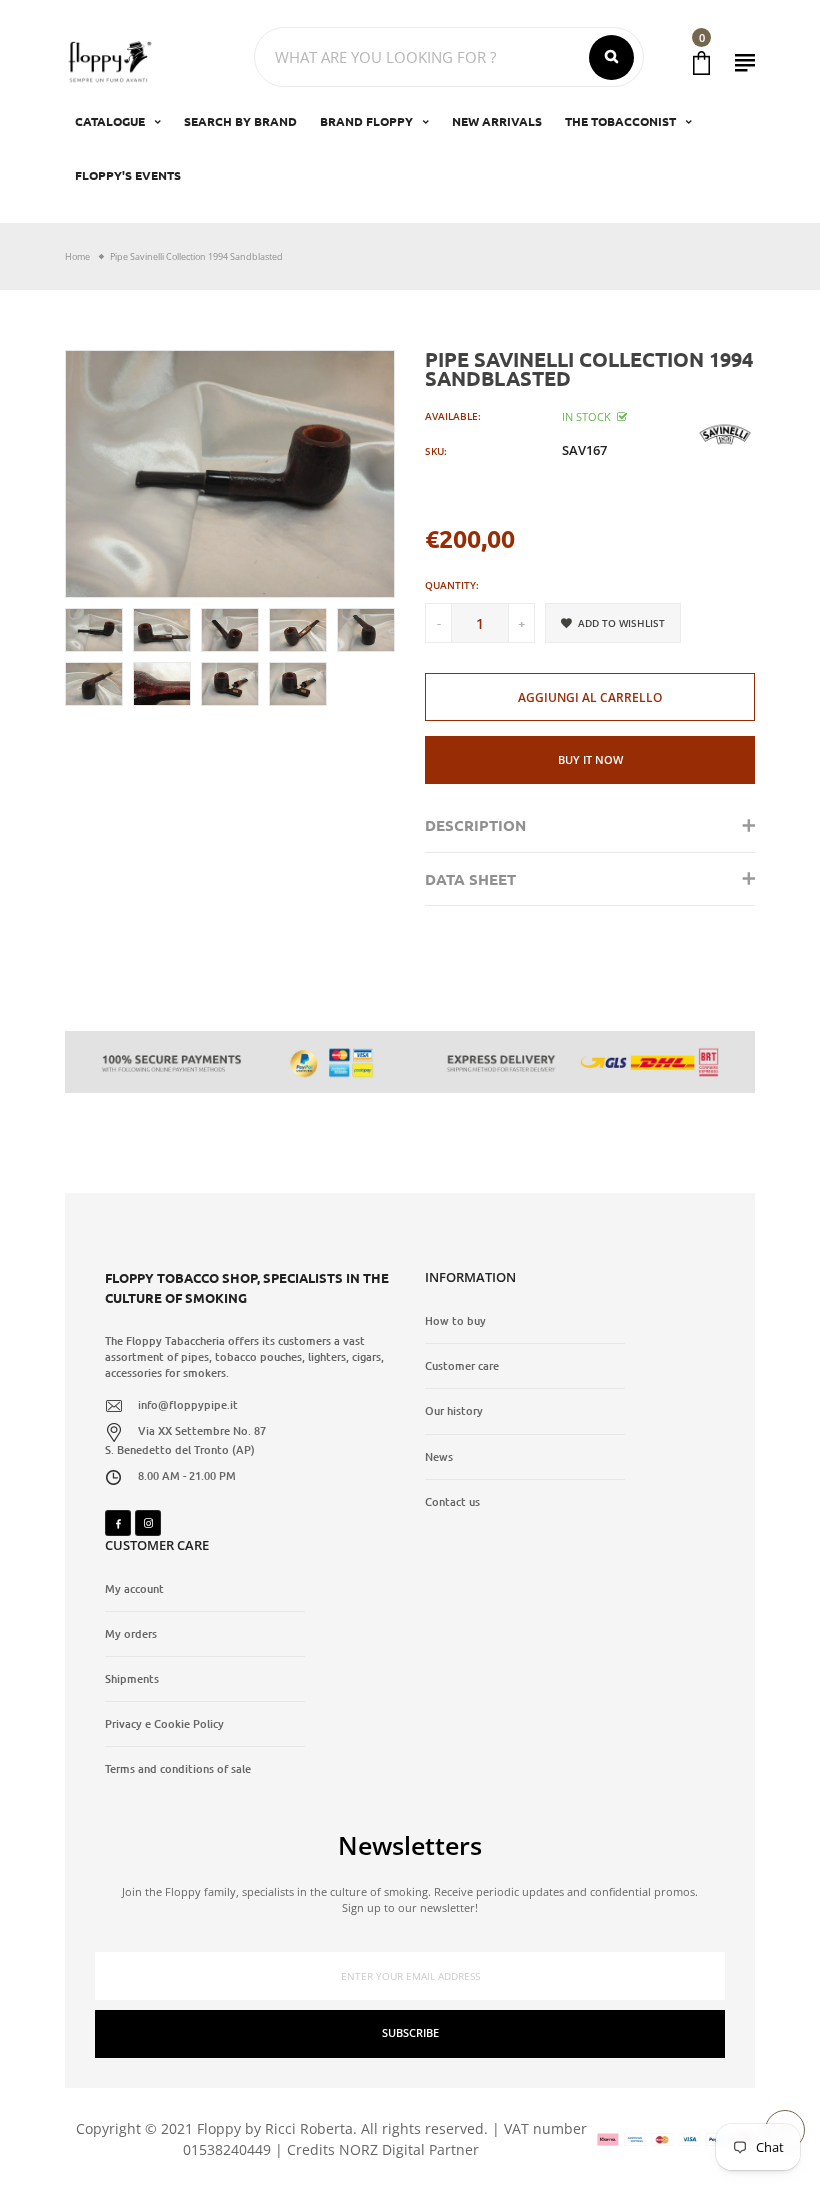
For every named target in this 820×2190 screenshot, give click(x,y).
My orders (131, 1634)
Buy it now (590, 759)
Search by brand (240, 121)
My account (134, 1589)
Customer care (462, 1366)
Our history (454, 1411)
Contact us (452, 1502)
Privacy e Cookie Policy (164, 1724)
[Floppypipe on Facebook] (118, 1523)
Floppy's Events (128, 175)
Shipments (132, 1679)
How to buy (455, 1321)
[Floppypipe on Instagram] (148, 1523)
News (439, 1457)
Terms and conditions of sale (178, 1769)
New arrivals (497, 121)
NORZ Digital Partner (409, 2149)
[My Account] (745, 62)
